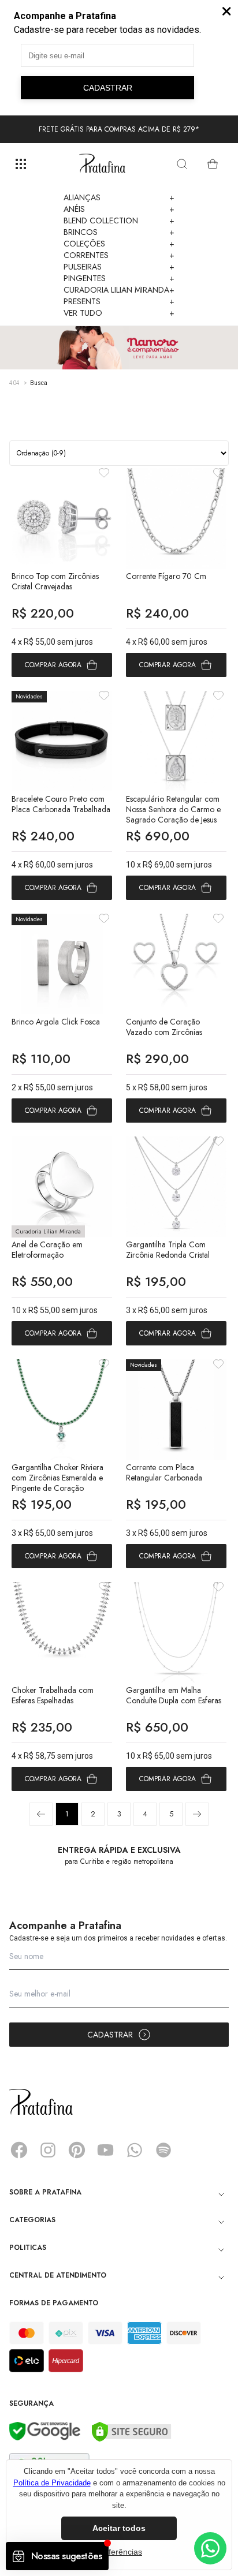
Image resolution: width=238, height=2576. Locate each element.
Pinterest (77, 2150)
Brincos (119, 232)
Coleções (119, 244)
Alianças (119, 197)
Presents (119, 301)
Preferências (119, 2552)
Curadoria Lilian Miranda (119, 290)
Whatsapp (135, 2150)
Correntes (119, 255)
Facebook (19, 2150)
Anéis (119, 209)
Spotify (163, 2150)
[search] (182, 164)
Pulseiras (119, 267)
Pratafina (102, 164)
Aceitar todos (119, 2528)
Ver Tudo (119, 313)
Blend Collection (119, 220)
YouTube (106, 2150)
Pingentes (119, 278)
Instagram (48, 2150)
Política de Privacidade (52, 2483)
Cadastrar (110, 2035)
